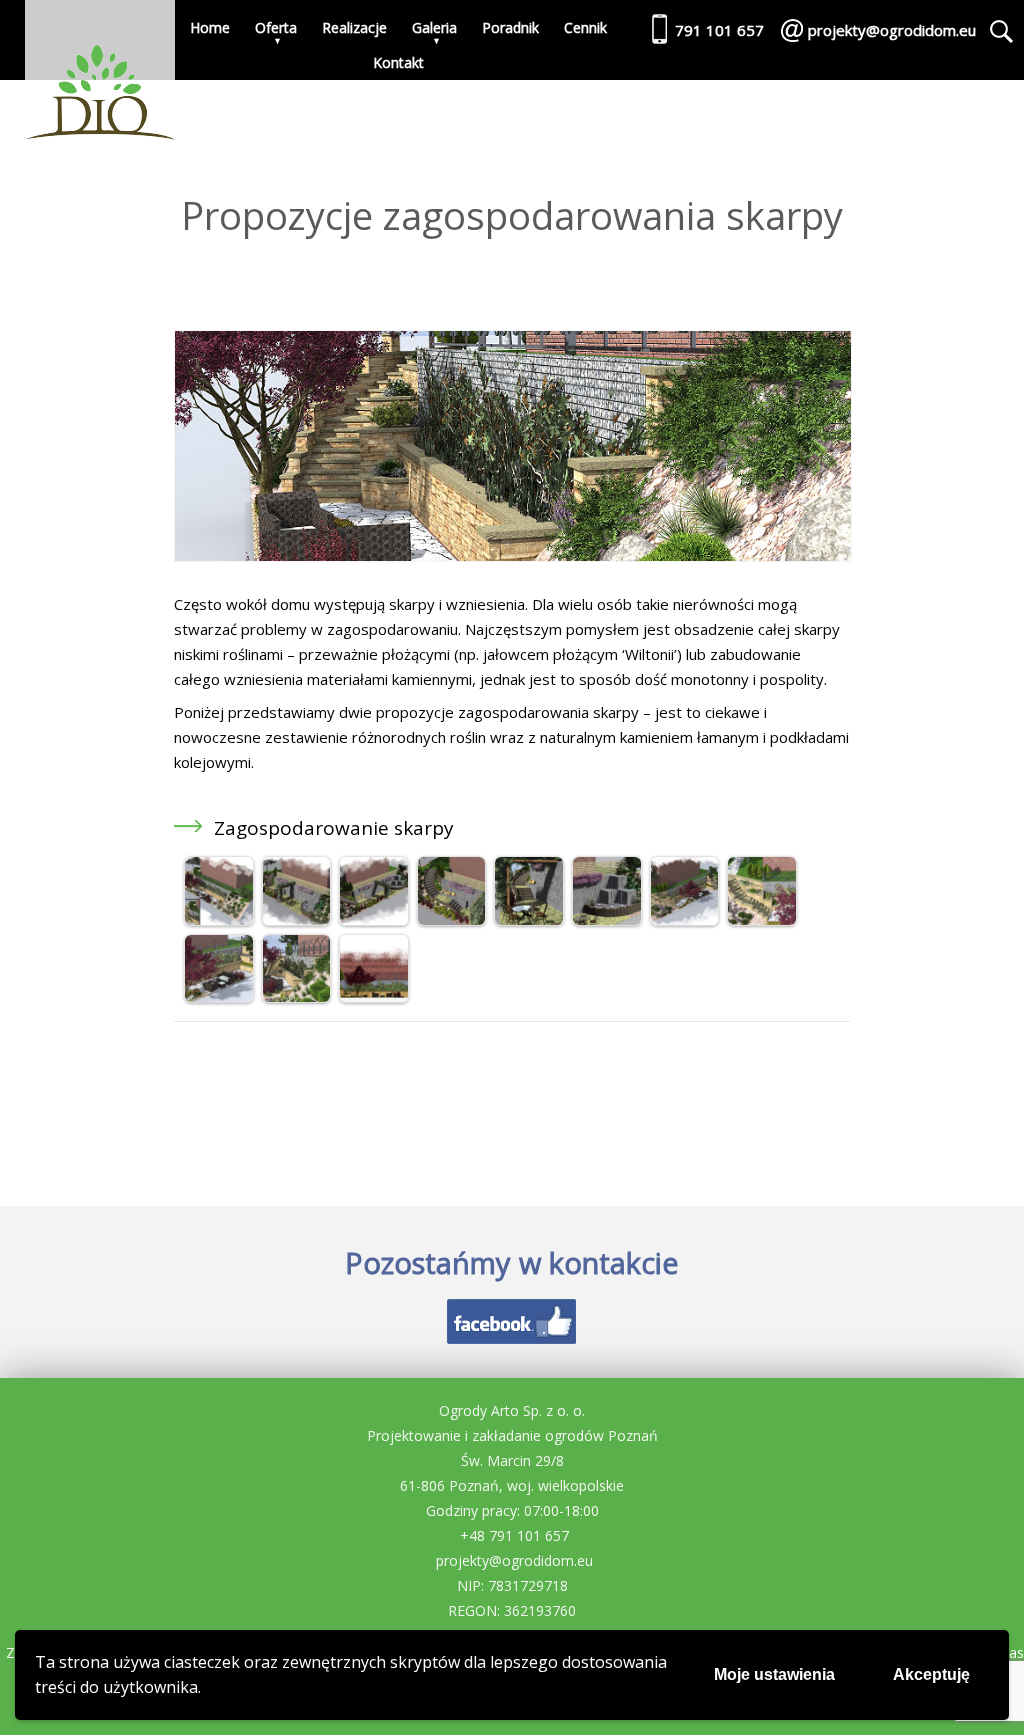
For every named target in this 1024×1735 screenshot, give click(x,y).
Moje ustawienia (774, 1674)
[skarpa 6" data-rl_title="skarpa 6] (374, 997)
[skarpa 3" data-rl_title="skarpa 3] (762, 920)
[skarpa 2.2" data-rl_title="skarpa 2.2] (374, 920)
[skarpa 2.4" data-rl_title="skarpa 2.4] (529, 920)
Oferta (276, 27)
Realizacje (354, 27)
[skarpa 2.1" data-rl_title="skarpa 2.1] (297, 920)
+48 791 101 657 (514, 1535)
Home (210, 27)
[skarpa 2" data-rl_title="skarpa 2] (685, 920)
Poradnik (510, 27)
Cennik (585, 27)
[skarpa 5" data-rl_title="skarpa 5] (297, 997)
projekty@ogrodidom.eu (514, 1560)
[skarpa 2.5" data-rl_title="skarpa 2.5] (607, 920)
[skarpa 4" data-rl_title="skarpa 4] (219, 997)
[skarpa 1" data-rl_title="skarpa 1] (219, 920)
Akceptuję (931, 1674)
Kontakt (398, 62)
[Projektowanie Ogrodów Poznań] (100, 75)
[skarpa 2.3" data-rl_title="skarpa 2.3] (452, 920)
